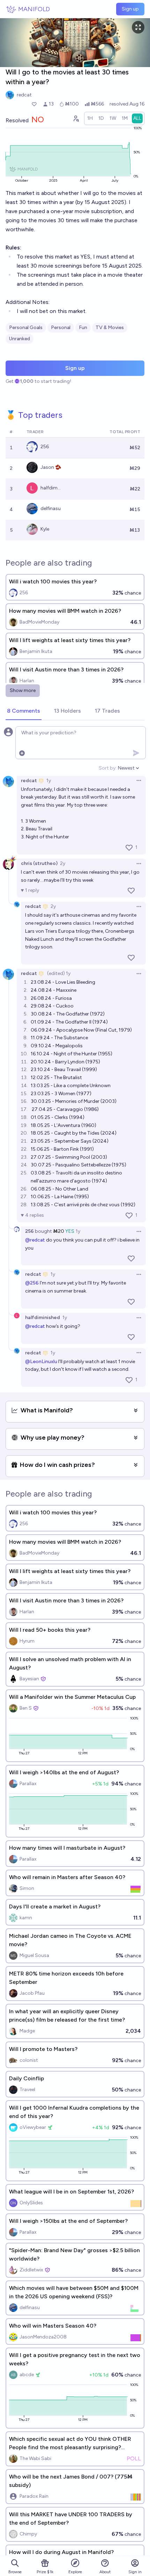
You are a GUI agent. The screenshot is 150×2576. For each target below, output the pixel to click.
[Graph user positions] (76, 118)
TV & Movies (110, 328)
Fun (83, 328)
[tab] (24, 711)
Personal (61, 328)
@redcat (35, 1240)
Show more (23, 690)
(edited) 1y (59, 973)
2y (63, 863)
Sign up (130, 9)
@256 (32, 1283)
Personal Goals (26, 328)
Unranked (20, 339)
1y (49, 781)
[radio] (90, 118)
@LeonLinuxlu (41, 1362)
